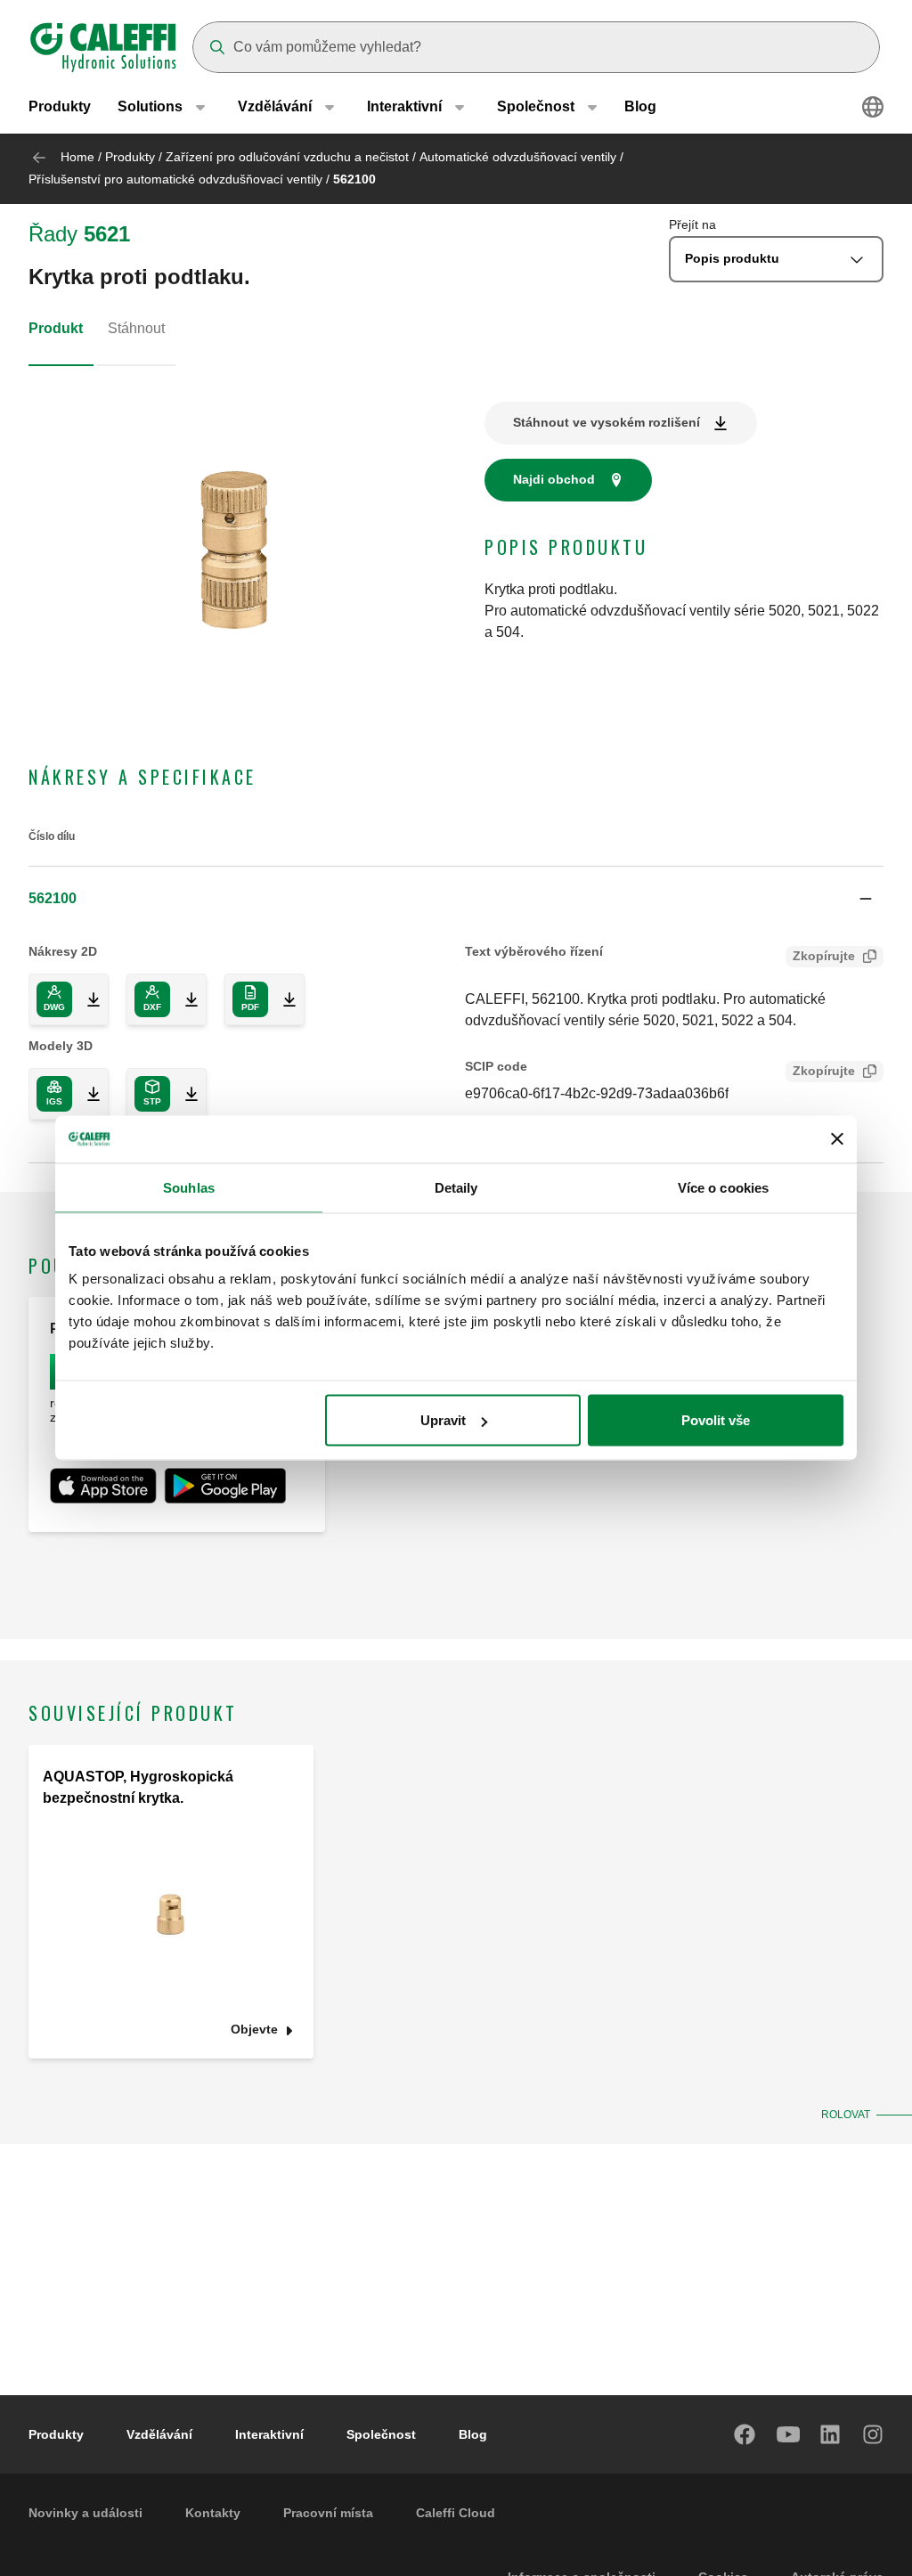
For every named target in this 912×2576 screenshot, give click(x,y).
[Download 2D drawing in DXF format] (184, 999)
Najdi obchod (554, 479)
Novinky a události (85, 2513)
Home (77, 157)
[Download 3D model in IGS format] (86, 1094)
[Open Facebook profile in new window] (745, 2434)
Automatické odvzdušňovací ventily (518, 157)
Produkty (60, 106)
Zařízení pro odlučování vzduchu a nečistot (287, 157)
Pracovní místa (328, 2513)
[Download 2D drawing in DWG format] (86, 999)
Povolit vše (716, 1420)
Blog (640, 106)
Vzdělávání (159, 2434)
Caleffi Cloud (456, 2513)
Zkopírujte (824, 956)
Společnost (381, 2434)
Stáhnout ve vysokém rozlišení (607, 422)
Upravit (443, 1420)
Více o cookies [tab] (723, 1187)
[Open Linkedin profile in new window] (831, 2434)
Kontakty (213, 2513)
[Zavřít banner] (837, 1139)
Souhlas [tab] (189, 1187)
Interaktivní (269, 2434)
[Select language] (873, 107)
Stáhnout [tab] (136, 328)
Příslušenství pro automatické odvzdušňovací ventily (175, 179)
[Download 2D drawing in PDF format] (282, 999)
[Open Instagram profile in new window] (874, 2434)
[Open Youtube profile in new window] (788, 2434)
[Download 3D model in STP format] (184, 1094)
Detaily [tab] (456, 1187)
